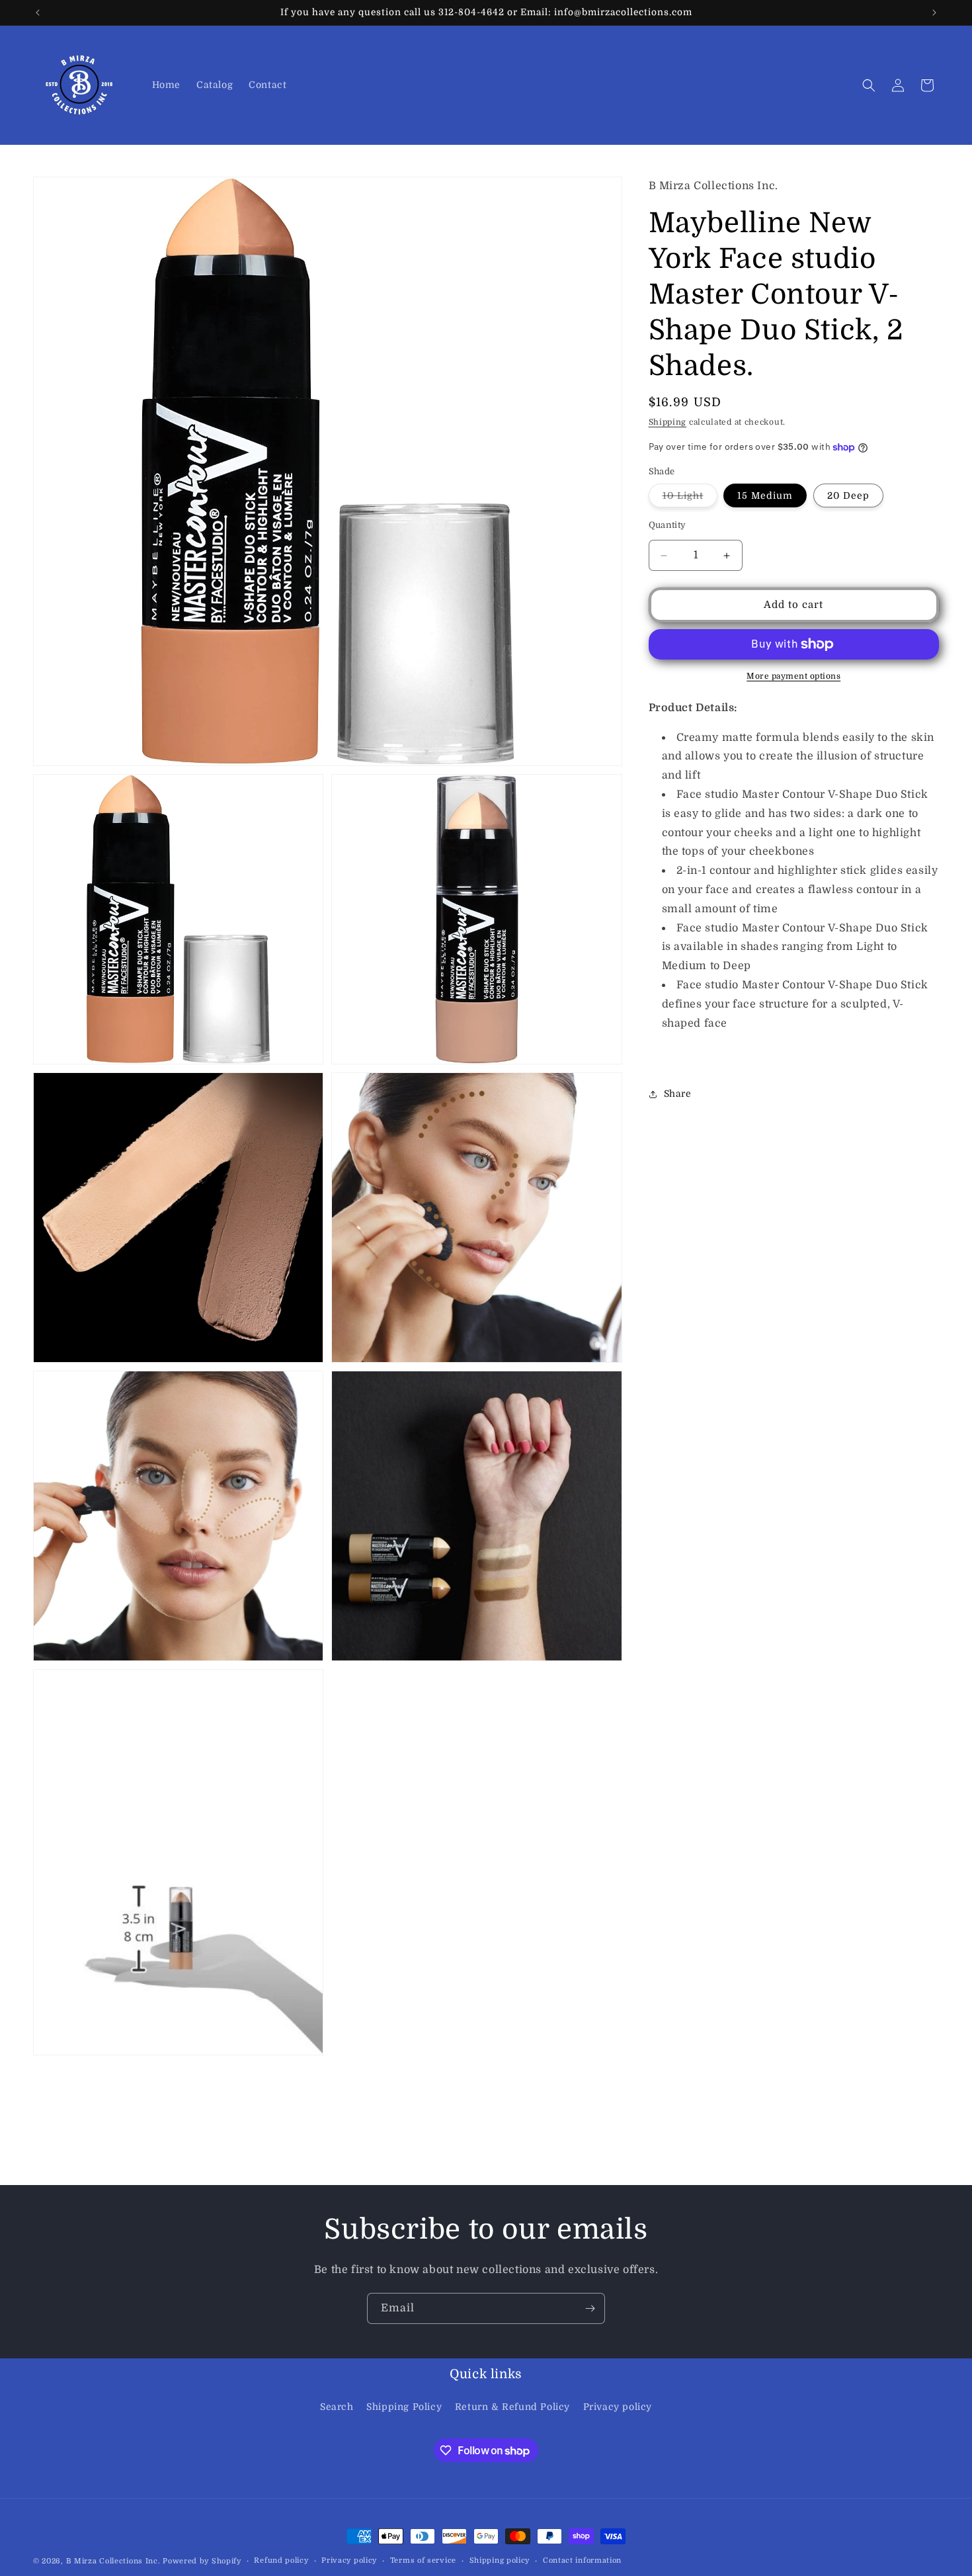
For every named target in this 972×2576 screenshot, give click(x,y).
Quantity (668, 526)
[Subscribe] (590, 2308)
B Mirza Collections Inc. (113, 2561)
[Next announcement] (934, 13)
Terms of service (423, 2560)
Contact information (582, 2560)
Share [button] (678, 1094)
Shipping (668, 423)
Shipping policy (500, 2560)
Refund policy (281, 2560)
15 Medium (765, 496)
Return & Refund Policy (512, 2407)
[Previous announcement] (38, 13)
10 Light (690, 499)
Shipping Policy (404, 2407)
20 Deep (848, 496)
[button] (869, 85)
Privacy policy (618, 2407)
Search (337, 2407)
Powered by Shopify (202, 2561)
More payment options (793, 676)
